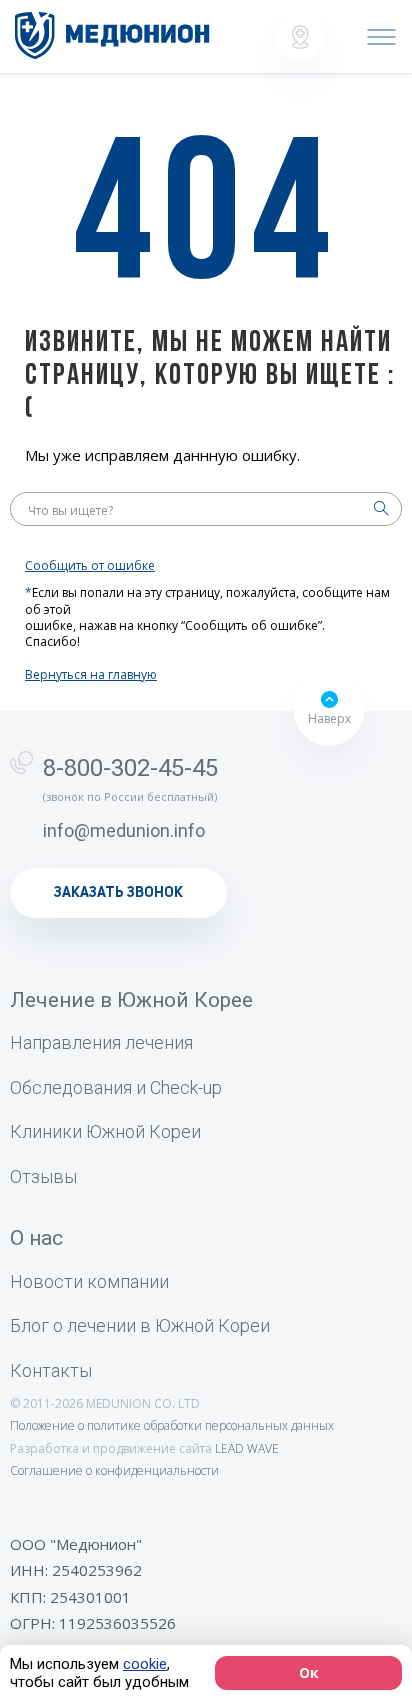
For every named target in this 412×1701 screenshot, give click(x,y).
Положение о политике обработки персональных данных (172, 1425)
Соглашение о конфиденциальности (114, 1470)
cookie (145, 1664)
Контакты (51, 1370)
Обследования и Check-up (116, 1087)
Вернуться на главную (91, 675)
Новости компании (89, 1281)
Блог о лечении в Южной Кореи (140, 1325)
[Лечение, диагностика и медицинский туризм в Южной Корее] (112, 35)
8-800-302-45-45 (130, 768)
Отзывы (43, 1176)
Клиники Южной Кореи (105, 1131)
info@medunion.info (124, 830)
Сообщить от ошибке (90, 565)
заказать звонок (118, 893)
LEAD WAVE (247, 1448)
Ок (309, 1672)
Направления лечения (101, 1042)
